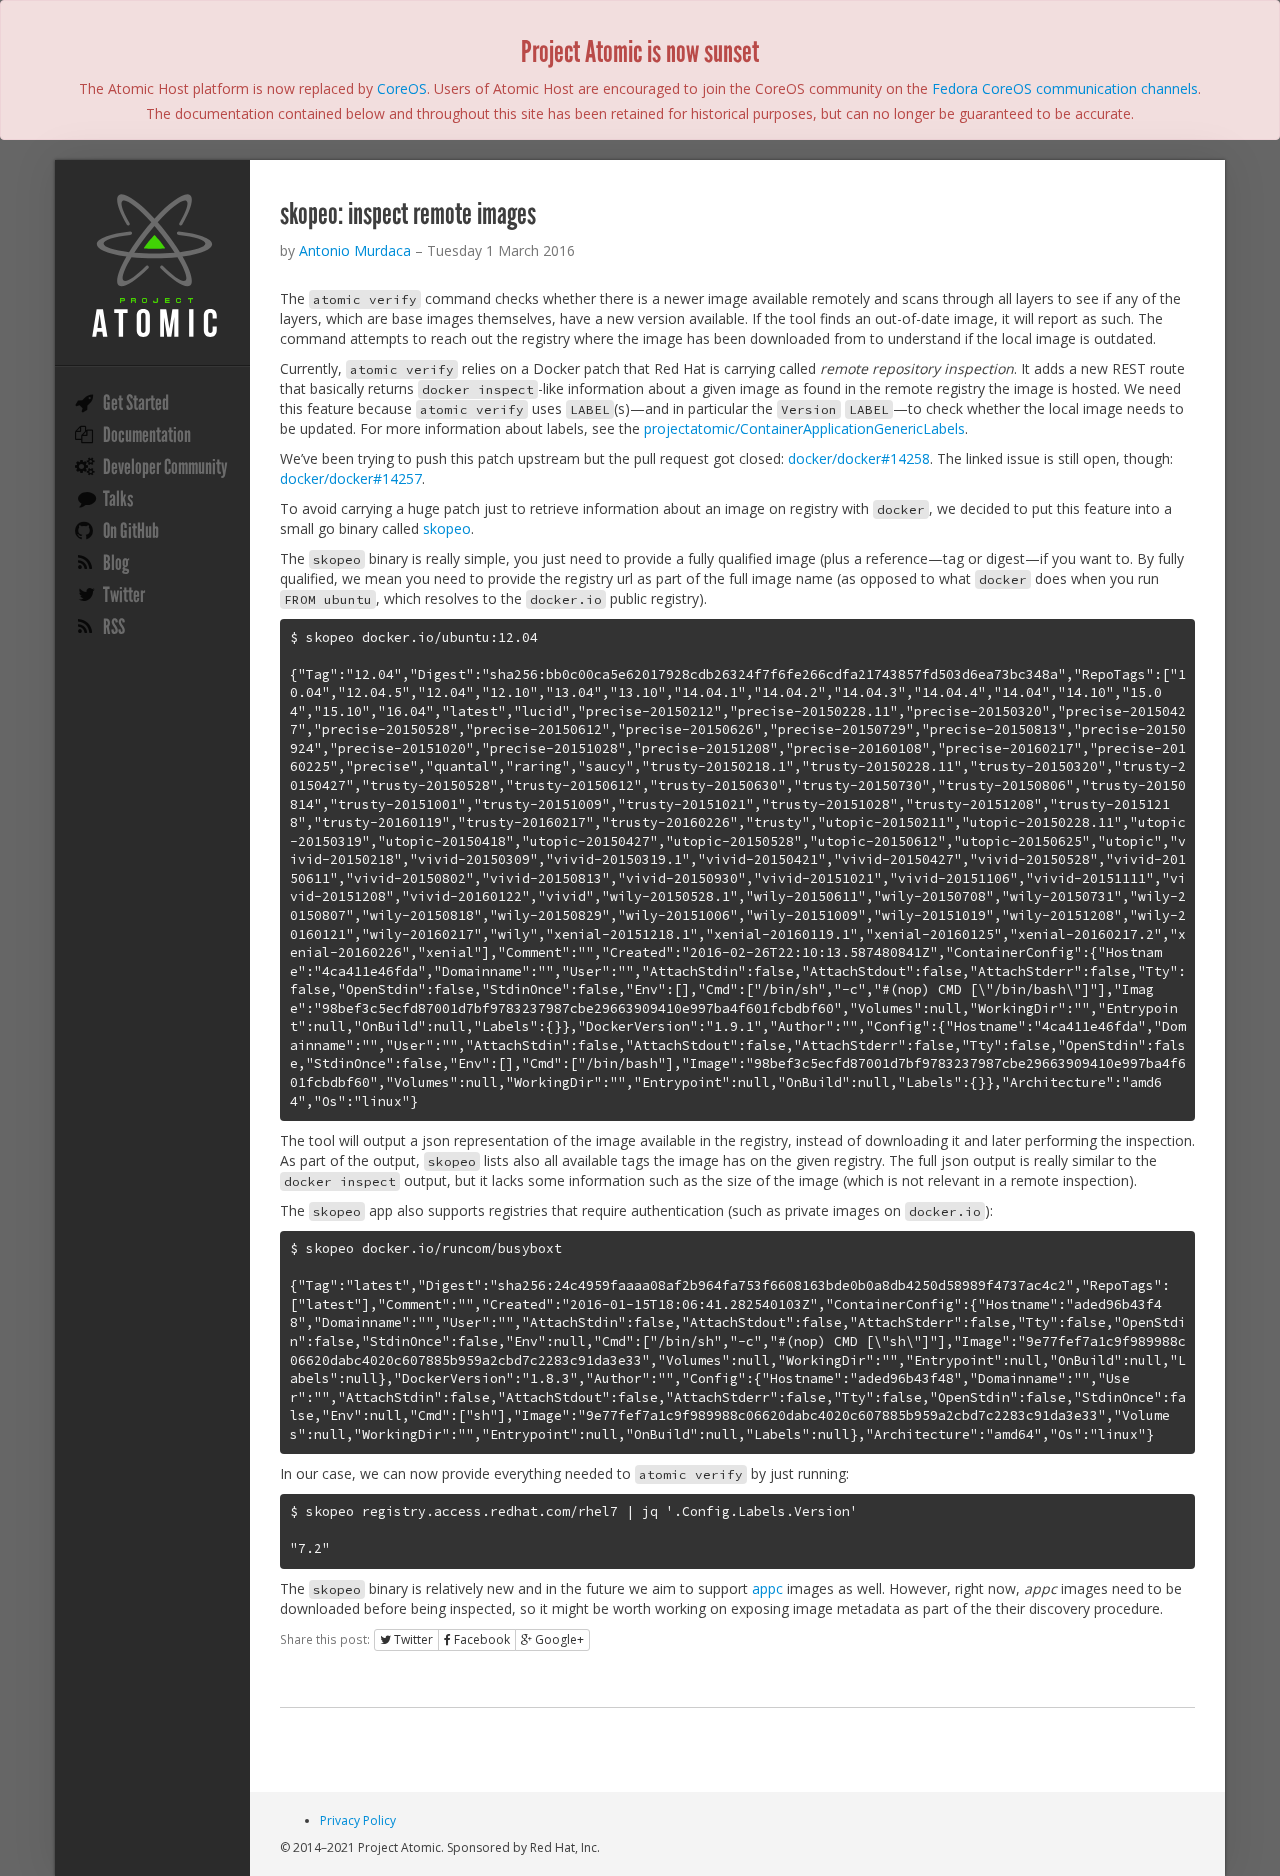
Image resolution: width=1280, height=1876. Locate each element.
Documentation (147, 435)
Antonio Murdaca (355, 250)
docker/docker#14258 (859, 458)
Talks (118, 499)
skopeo (447, 528)
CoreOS (402, 88)
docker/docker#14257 (351, 478)
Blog (116, 563)
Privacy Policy (358, 1820)
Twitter (124, 595)
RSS (114, 627)
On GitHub (131, 531)
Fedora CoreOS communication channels (1065, 88)
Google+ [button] (558, 1639)
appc (767, 1588)
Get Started (136, 403)
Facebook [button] (480, 1639)
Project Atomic (152, 265)
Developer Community (165, 467)
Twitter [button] (412, 1639)
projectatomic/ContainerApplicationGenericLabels (804, 428)
